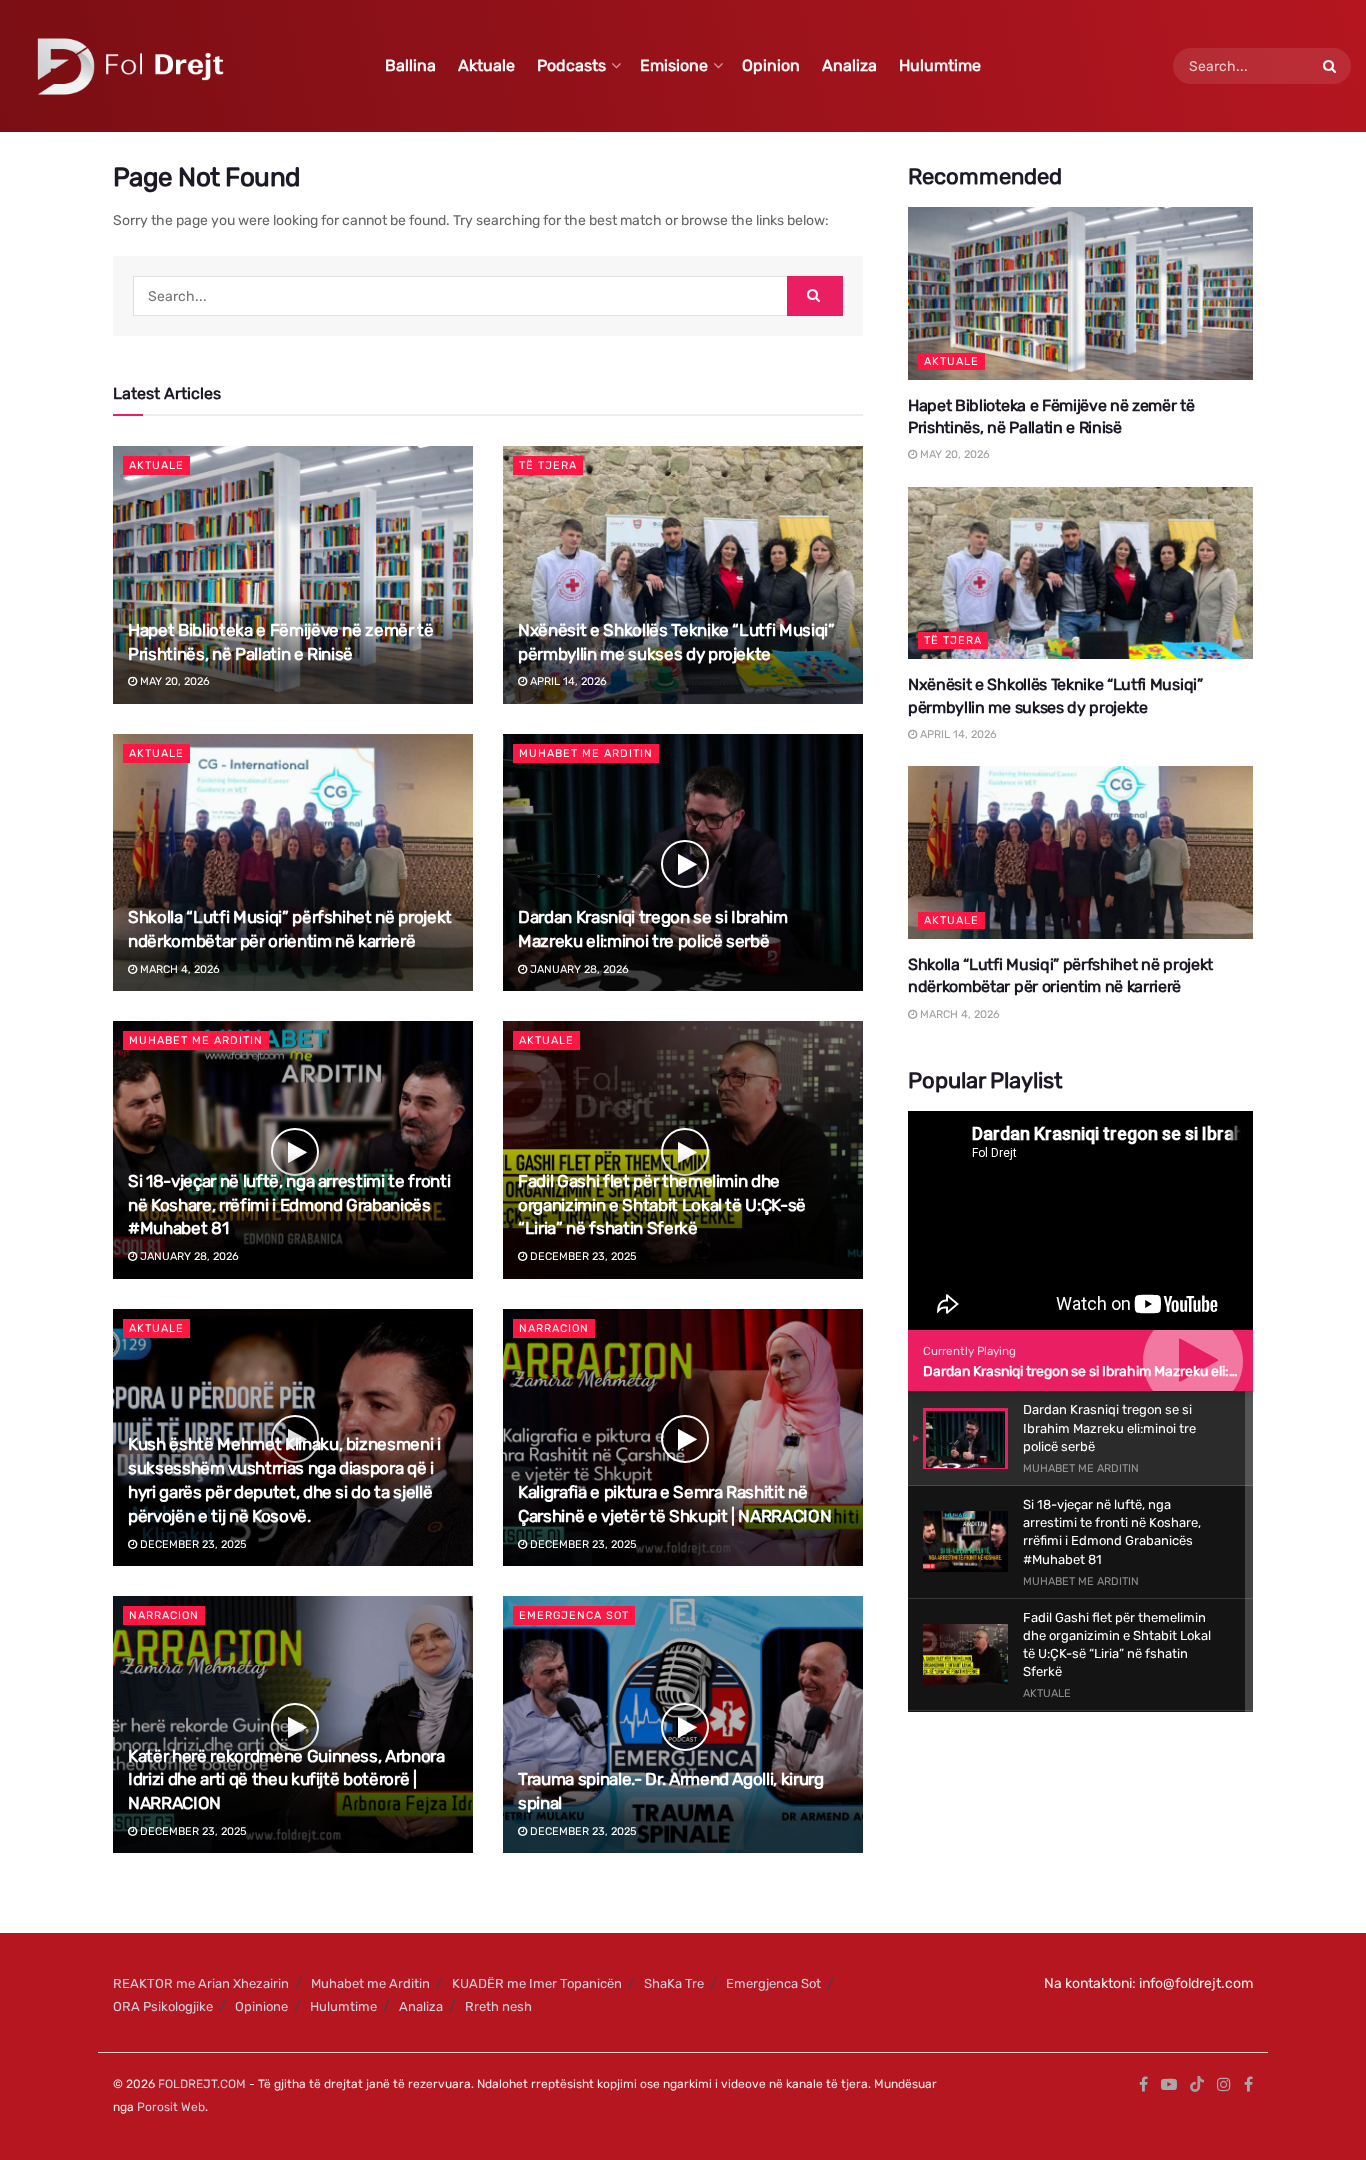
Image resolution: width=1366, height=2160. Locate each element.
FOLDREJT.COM (202, 2084)
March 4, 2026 (178, 969)
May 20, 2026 (173, 681)
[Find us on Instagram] (1224, 2085)
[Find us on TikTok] (1197, 2085)
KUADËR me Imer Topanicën (537, 1983)
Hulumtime (940, 65)
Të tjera (548, 465)
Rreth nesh (498, 2006)
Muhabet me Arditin (586, 753)
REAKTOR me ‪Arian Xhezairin (201, 1983)
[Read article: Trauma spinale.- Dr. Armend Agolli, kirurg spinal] (683, 1724)
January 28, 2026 (578, 969)
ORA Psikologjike (163, 2006)
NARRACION (554, 1328)
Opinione (261, 2006)
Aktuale (486, 65)
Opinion (771, 65)
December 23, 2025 (582, 1256)
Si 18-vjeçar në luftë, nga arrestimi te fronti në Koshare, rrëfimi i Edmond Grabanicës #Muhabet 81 (289, 1205)
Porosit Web (171, 2107)
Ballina (410, 65)
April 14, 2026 (567, 681)
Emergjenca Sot (574, 1615)
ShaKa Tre (674, 1983)
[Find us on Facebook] (1143, 2085)
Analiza (849, 65)
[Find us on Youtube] (1169, 2085)
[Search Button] (1332, 66)
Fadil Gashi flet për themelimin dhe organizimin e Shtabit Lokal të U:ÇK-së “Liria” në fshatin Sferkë (662, 1205)
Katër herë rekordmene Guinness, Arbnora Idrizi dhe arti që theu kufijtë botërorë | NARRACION (286, 1780)
